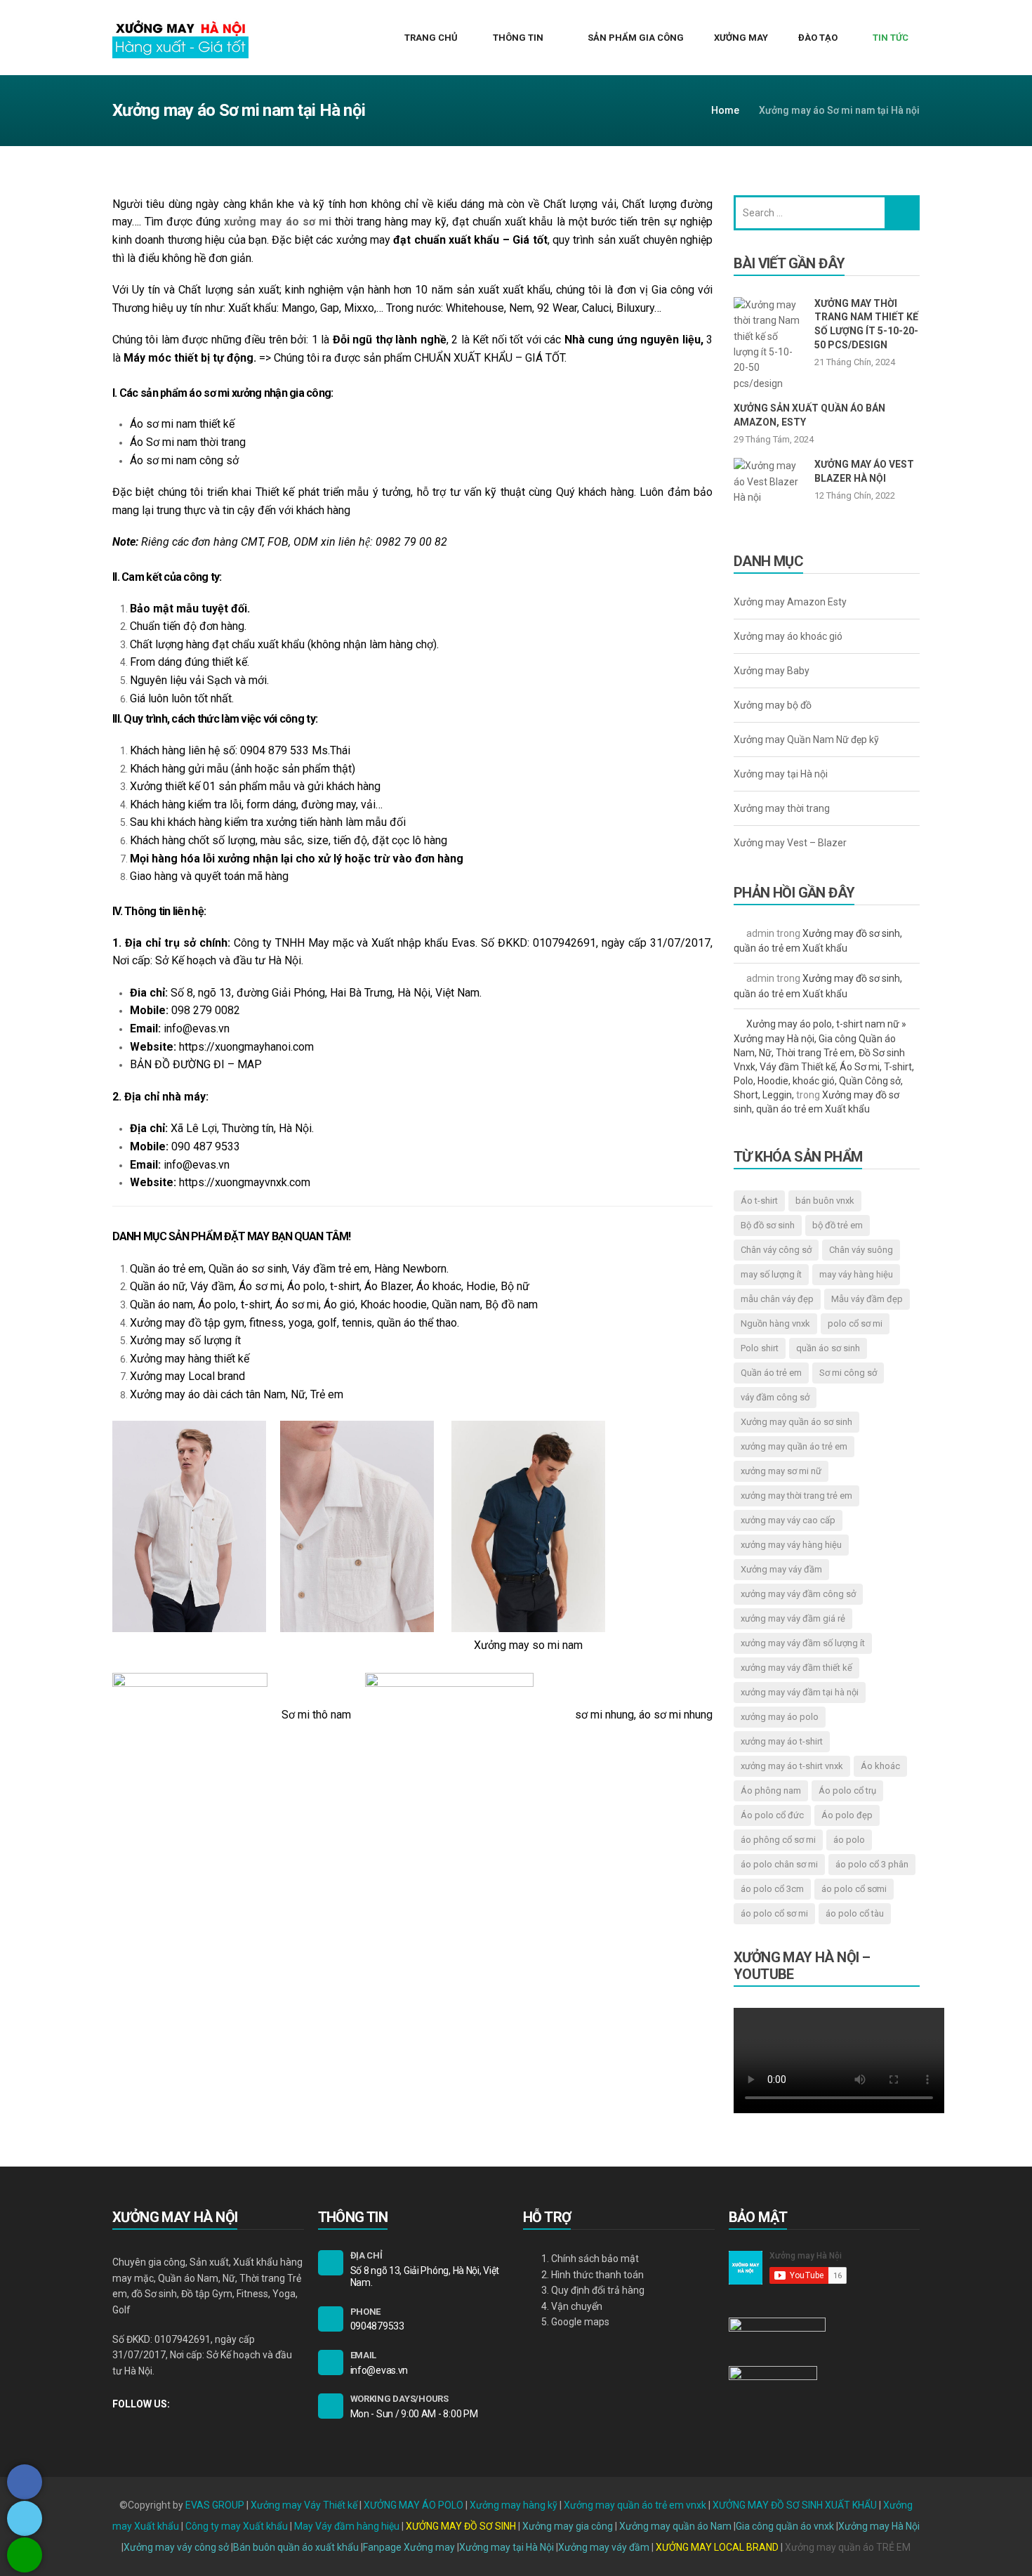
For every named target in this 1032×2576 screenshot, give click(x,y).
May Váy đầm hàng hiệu (347, 2526)
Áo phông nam (771, 1790)
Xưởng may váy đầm (781, 1569)
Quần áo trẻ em (167, 1269)
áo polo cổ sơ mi (774, 1913)
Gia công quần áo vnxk (785, 2526)
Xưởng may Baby (772, 671)
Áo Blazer (388, 1286)
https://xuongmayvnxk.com (245, 1182)
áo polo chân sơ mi (779, 1864)
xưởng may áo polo (780, 1717)
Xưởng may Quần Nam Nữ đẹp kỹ (806, 740)
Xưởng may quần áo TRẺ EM (848, 2547)
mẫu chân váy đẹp (777, 1299)
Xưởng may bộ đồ (773, 705)
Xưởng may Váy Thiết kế (304, 2505)
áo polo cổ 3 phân (872, 1864)
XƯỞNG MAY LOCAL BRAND (718, 2547)
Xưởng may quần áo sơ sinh (796, 1422)
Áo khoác (880, 1766)
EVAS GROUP (215, 2505)
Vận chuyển (577, 2306)
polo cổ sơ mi (855, 1323)
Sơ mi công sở (848, 1373)
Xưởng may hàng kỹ (514, 2505)
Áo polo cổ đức (772, 1815)
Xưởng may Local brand (187, 1376)
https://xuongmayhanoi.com (246, 1047)
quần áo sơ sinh (828, 1348)
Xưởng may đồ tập (175, 1323)
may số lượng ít (771, 1274)
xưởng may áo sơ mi (277, 222)
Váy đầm (212, 1286)
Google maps (580, 2322)
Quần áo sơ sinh (248, 1269)
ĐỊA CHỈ (366, 2255)
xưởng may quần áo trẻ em (794, 1446)
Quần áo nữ (158, 1286)
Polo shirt (760, 1348)
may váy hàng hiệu (856, 1274)
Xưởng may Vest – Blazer (790, 843)
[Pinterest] (164, 2427)
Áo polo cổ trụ (847, 1790)
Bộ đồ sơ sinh (768, 1225)
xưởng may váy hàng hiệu (791, 1545)
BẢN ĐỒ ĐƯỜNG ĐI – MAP (196, 1064)
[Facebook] (116, 2427)
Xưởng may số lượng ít (185, 1340)
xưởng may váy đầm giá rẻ (793, 1618)
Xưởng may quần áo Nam (675, 2526)
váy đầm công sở (775, 1397)
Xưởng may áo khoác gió (788, 636)
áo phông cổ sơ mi (778, 1840)
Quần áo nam (161, 1305)
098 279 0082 (206, 1010)
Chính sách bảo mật (595, 2259)
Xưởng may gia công (568, 2526)
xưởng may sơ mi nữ (781, 1471)
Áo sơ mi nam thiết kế (182, 424)
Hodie (481, 1286)
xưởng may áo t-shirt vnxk (792, 1766)
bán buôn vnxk (825, 1201)
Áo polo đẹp (847, 1815)
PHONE (366, 2312)
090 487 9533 (206, 1146)
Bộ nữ (515, 1286)
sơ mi (305, 1305)
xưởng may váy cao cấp (788, 1520)
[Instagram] (140, 2427)
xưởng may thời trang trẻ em (796, 1496)
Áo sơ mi (260, 1286)
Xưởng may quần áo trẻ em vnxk (635, 2505)
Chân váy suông (861, 1250)
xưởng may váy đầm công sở (798, 1594)
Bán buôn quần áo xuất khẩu (296, 2547)
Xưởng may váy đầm (604, 2547)
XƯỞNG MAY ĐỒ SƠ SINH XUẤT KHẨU (795, 2505)
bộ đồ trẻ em (838, 1225)
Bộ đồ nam (511, 1305)
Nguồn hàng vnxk (775, 1323)
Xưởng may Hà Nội (879, 2526)
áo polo (849, 1840)
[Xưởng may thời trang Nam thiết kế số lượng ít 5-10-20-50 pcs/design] (769, 344)
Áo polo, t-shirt (234, 1305)
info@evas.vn (197, 1029)
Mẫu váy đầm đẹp (867, 1299)
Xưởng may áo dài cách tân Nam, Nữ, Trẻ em (237, 1394)
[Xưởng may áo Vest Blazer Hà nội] (769, 493)
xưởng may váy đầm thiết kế (796, 1668)
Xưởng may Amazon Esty (790, 602)
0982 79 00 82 (411, 542)
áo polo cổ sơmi (854, 1889)
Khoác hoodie (393, 1305)
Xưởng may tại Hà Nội (507, 2547)
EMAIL (364, 2355)
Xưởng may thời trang (782, 808)
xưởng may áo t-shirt (782, 1741)
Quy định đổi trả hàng (598, 2290)
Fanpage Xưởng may (409, 2547)
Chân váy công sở (776, 1250)
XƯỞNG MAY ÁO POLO (414, 2505)
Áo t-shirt (759, 1201)
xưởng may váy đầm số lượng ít (803, 1643)
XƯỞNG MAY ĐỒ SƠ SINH (461, 2526)
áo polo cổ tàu (855, 1913)
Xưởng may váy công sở (176, 2547)
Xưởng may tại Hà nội (781, 774)
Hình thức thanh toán (597, 2275)
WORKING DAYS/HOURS (399, 2399)
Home (725, 110)
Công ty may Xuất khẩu (237, 2526)
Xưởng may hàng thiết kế (190, 1359)
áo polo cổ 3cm (772, 1889)
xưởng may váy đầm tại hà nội (800, 1692)
